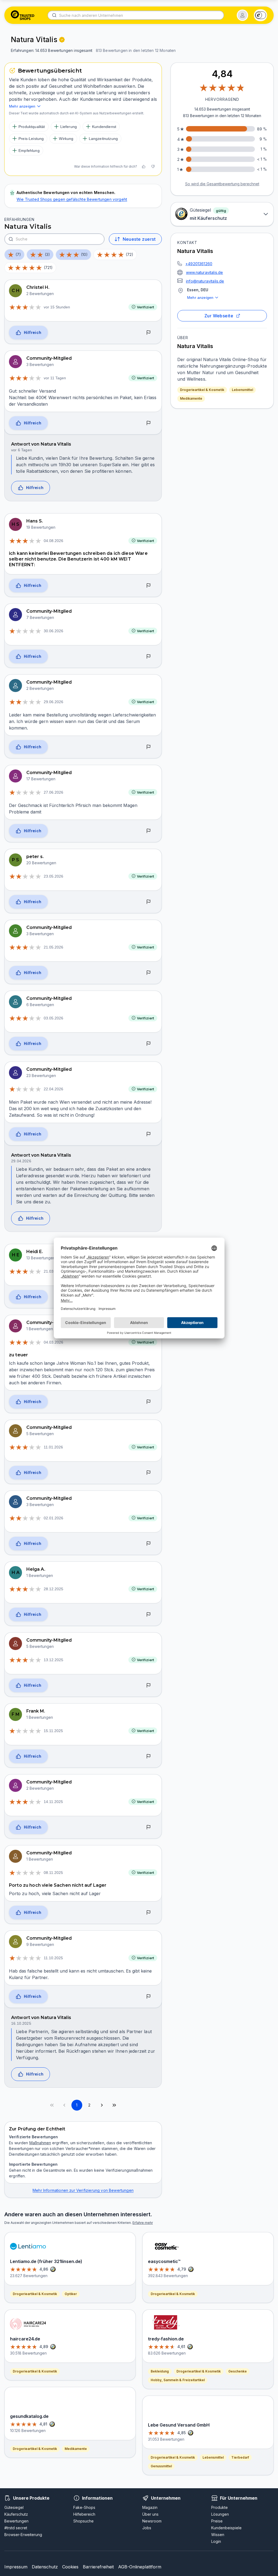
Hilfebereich (84, 2514)
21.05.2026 (53, 947)
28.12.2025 (53, 1589)
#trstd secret (16, 2528)
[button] (242, 15)
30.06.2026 (53, 631)
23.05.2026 (53, 876)
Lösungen (220, 2514)
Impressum (16, 2567)
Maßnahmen (40, 2143)
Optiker (71, 2294)
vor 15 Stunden (57, 307)
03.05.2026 (53, 1018)
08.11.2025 (53, 1873)
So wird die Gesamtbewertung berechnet (222, 184)
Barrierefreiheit (98, 2567)
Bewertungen (16, 2521)
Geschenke (238, 2371)
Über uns (150, 2514)
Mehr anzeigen (200, 298)
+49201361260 (199, 264)
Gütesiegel (14, 2507)
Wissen (218, 2535)
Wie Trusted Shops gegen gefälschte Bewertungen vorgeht (72, 199)
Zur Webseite (219, 316)
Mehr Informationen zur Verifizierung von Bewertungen (83, 2190)
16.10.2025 (21, 2023)
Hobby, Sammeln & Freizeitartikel (178, 2380)
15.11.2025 (53, 1731)
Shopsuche (83, 2521)
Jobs (147, 2528)
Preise (217, 2521)
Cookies (70, 2567)
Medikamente (191, 398)
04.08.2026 (53, 541)
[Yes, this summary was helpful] (144, 167)
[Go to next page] (102, 2105)
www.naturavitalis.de (204, 272)
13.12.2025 (53, 1660)
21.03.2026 (53, 1271)
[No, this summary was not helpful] (153, 167)
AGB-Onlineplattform (140, 2567)
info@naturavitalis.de (205, 281)
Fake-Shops (84, 2507)
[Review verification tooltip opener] (62, 40)
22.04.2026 (53, 1089)
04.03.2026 (53, 1342)
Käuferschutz (16, 2514)
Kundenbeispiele (226, 2528)
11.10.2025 (53, 1958)
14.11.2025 (53, 1802)
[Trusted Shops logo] (23, 15)
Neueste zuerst (139, 239)
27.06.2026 (53, 792)
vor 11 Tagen (55, 378)
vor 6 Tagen (22, 450)
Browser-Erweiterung (23, 2535)
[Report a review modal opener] (149, 333)
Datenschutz (45, 2567)
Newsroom (152, 2521)
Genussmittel (161, 2466)
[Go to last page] (114, 2105)
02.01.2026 (53, 1518)
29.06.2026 (53, 702)
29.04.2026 (21, 1161)
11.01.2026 (53, 1447)
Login (216, 2541)
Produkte (219, 2507)
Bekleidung (160, 2371)
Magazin (150, 2507)
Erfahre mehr (143, 2223)
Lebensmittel (242, 390)
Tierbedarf (240, 2457)
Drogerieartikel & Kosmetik (202, 390)
